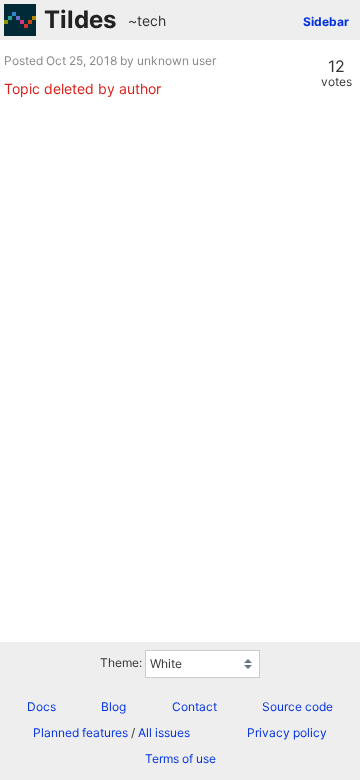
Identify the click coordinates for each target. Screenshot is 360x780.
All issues (164, 732)
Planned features (80, 732)
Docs (41, 706)
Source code (297, 706)
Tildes (80, 19)
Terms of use (180, 758)
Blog (113, 706)
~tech (147, 20)
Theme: (121, 662)
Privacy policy (287, 732)
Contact (194, 706)
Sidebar (326, 21)
